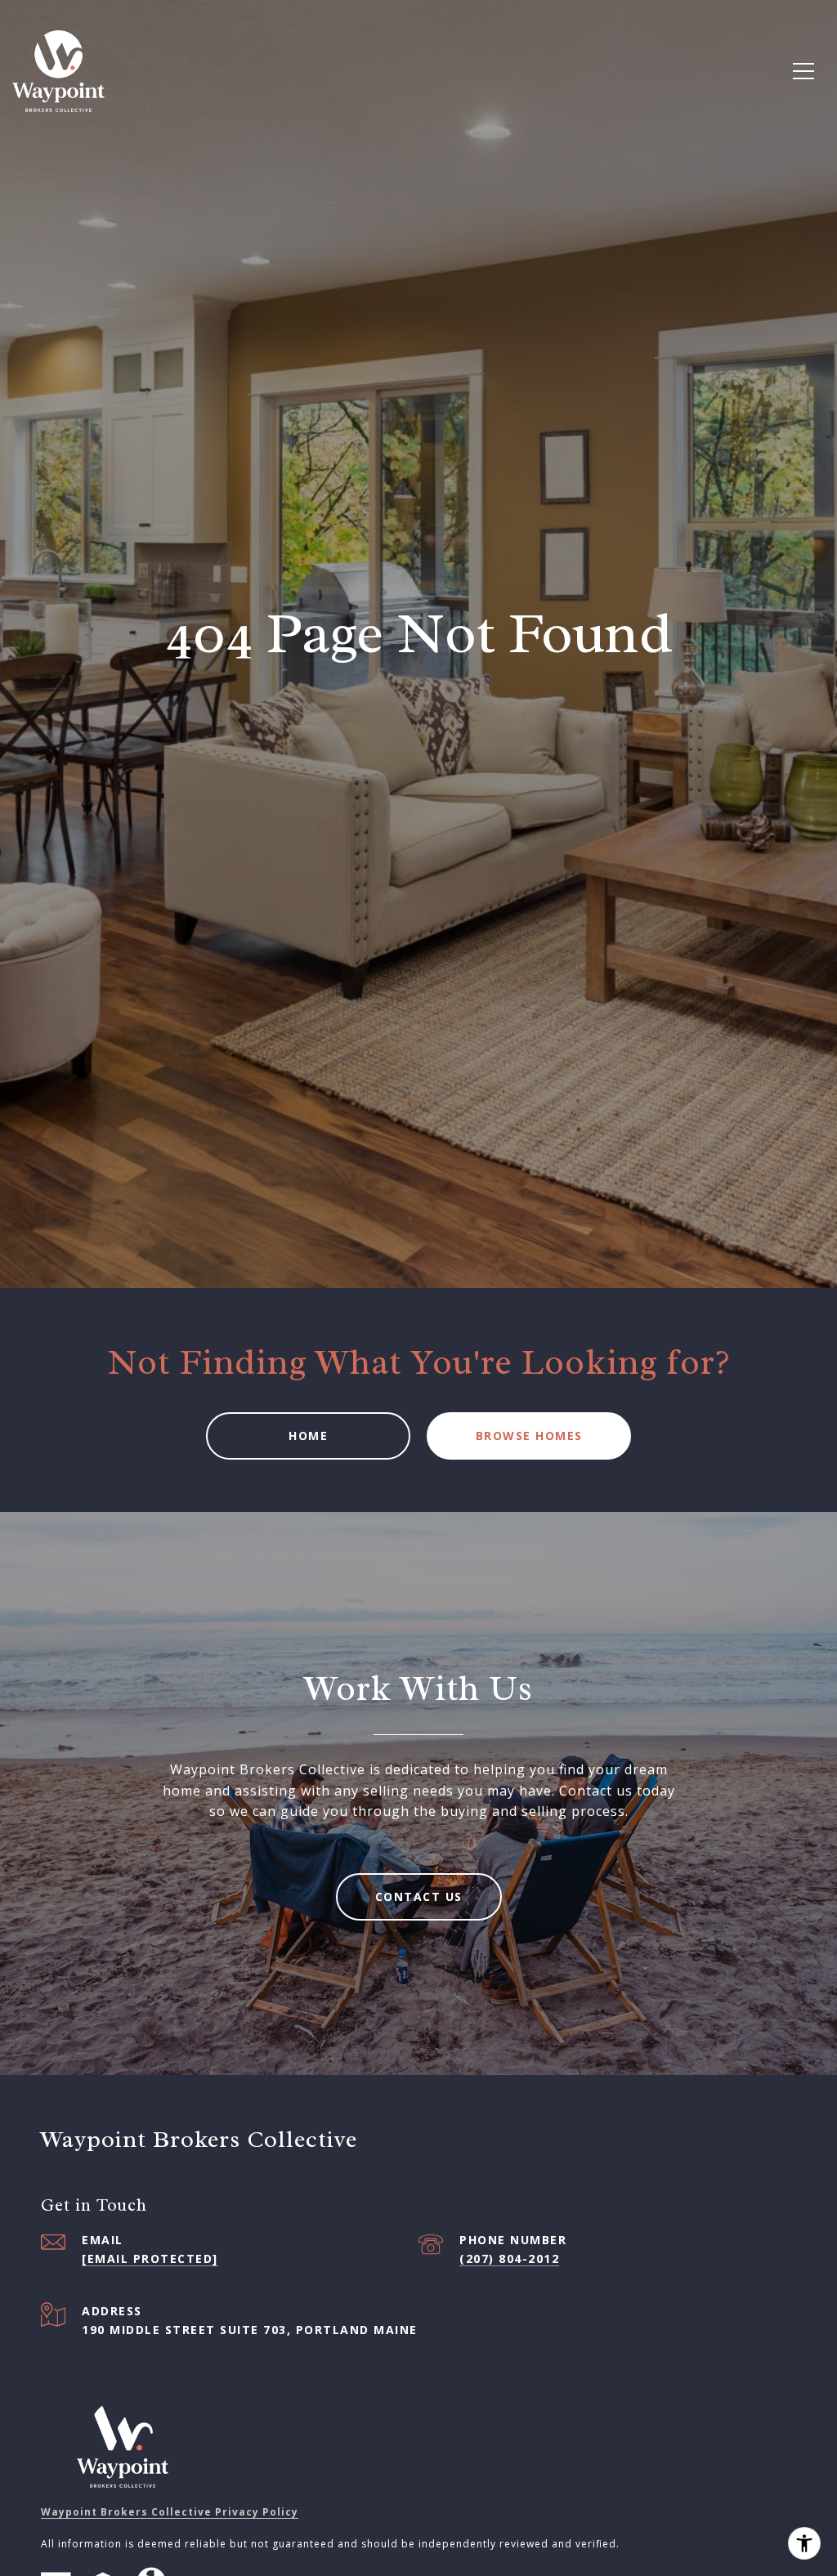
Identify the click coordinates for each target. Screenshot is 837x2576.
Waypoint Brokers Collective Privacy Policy (170, 2512)
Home (308, 1436)
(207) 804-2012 (509, 2258)
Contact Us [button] (419, 1896)
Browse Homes (529, 1436)
